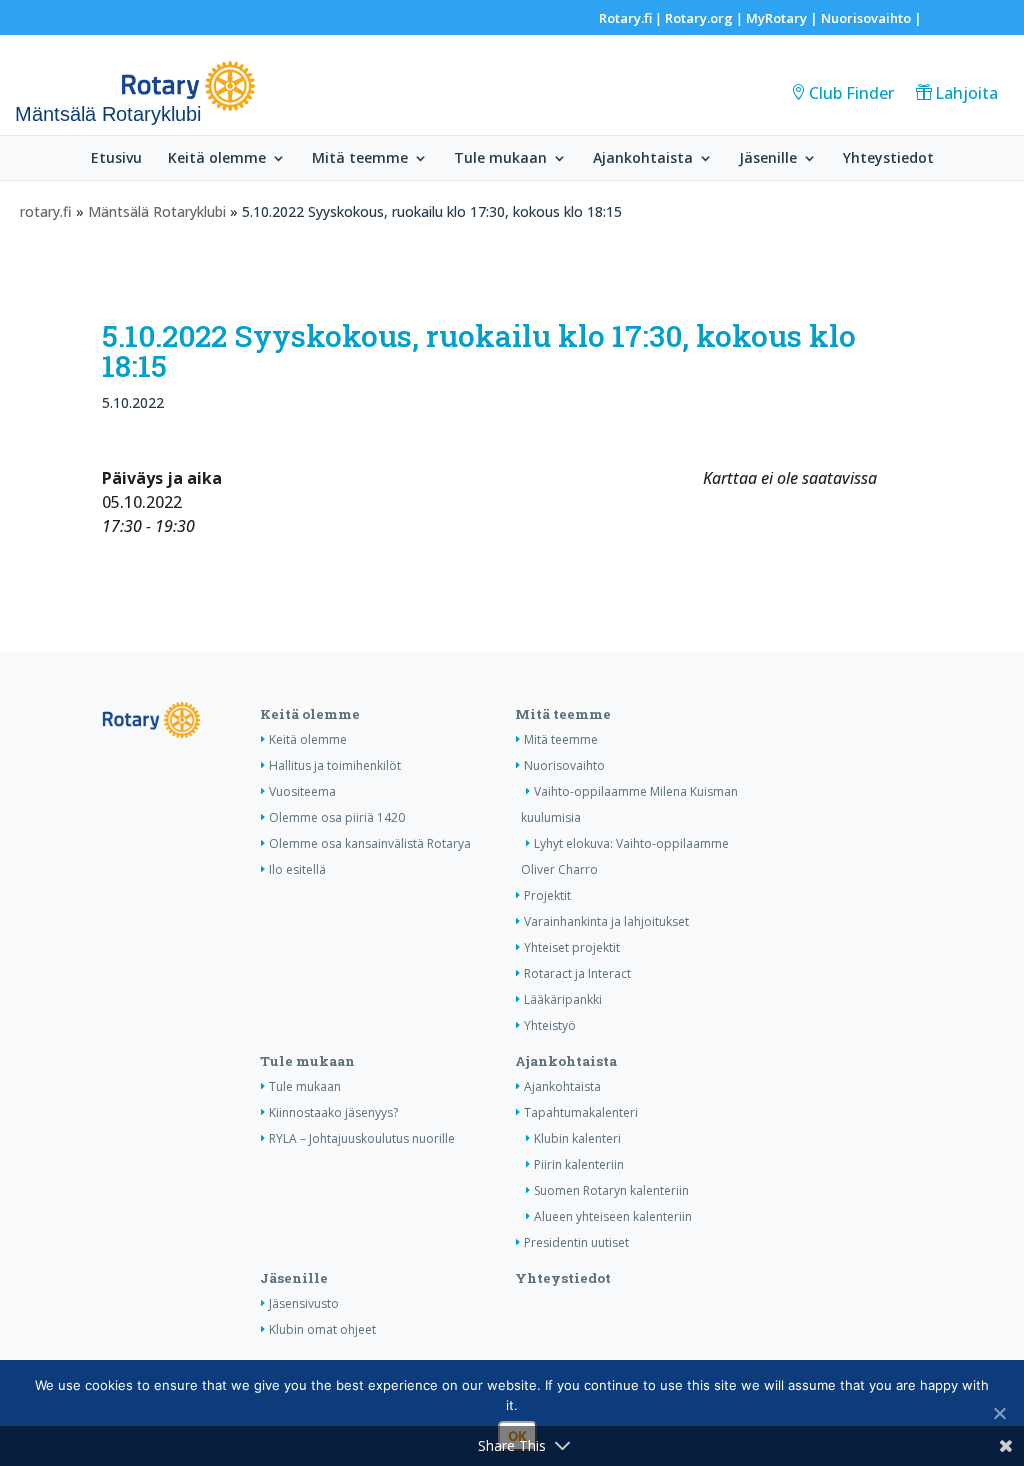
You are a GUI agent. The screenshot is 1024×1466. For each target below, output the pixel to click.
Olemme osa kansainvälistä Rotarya (370, 843)
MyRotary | (783, 18)
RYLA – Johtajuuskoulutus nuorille (362, 1138)
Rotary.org (699, 18)
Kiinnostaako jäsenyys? (333, 1112)
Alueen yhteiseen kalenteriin (613, 1216)
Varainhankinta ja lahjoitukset (606, 921)
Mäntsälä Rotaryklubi (157, 211)
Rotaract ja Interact (577, 973)
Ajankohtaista (643, 159)
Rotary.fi (625, 18)
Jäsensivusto (304, 1303)
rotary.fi (46, 211)
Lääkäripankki (563, 999)
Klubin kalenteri (577, 1138)
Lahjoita (966, 93)
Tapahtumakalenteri (581, 1112)
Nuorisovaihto (866, 18)
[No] (999, 1413)
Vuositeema (302, 791)
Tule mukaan (500, 159)
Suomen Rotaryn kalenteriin (611, 1190)
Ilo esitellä (297, 869)
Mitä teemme (360, 159)
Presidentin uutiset (576, 1242)
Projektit (547, 895)
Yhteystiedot (888, 159)
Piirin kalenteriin (579, 1164)
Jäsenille (768, 159)
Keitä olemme (217, 159)
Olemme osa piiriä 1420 (337, 817)
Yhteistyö (550, 1025)
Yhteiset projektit (572, 947)
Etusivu (116, 159)
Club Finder (851, 93)
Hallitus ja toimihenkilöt (335, 765)
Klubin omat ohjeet (322, 1329)
